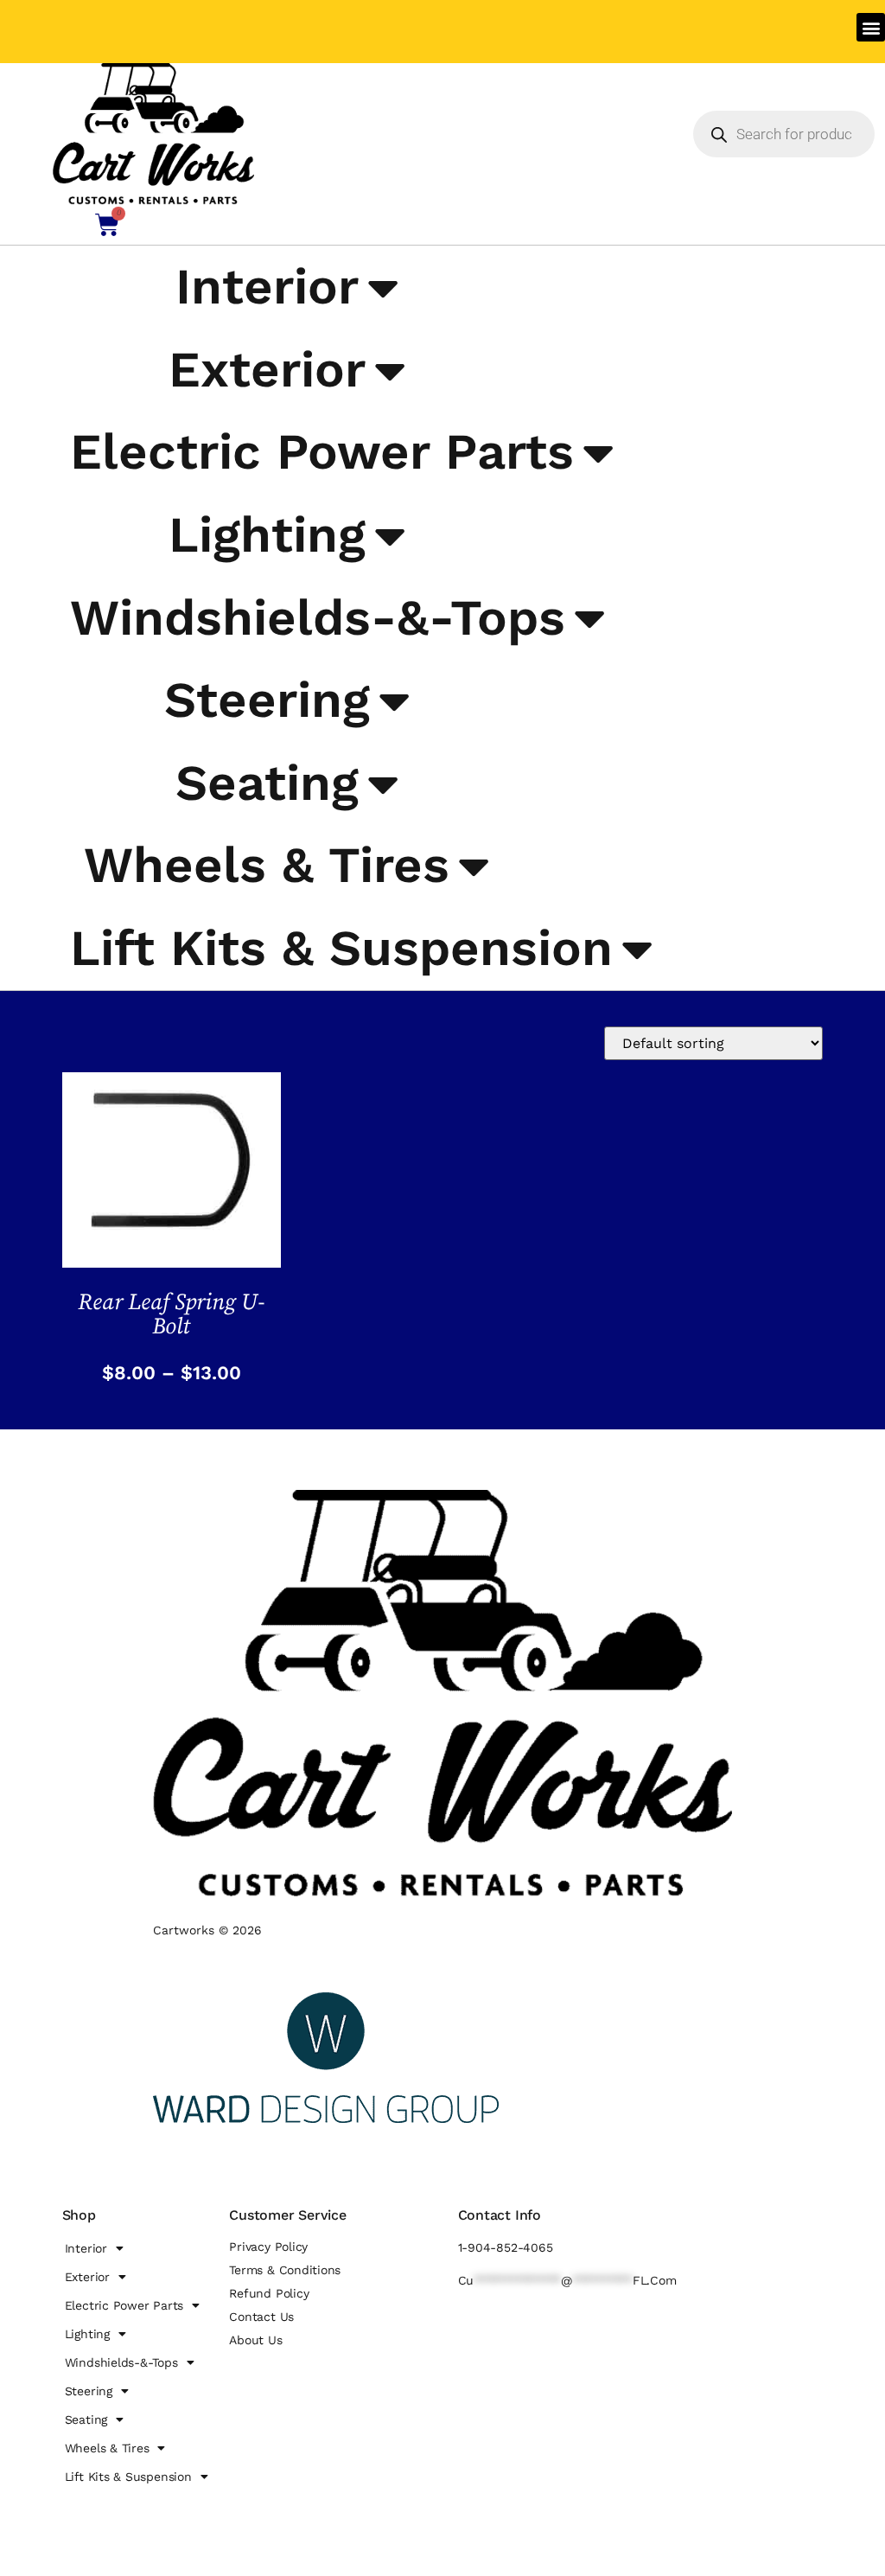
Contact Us (261, 2317)
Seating (267, 783)
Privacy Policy (268, 2247)
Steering (267, 700)
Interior (267, 286)
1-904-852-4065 (506, 2247)
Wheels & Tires (267, 865)
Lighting (267, 534)
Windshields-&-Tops (318, 617)
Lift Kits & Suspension (341, 948)
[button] (871, 27)
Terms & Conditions (285, 2270)
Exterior (267, 369)
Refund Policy (269, 2293)
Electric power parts (322, 451)
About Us (255, 2340)
